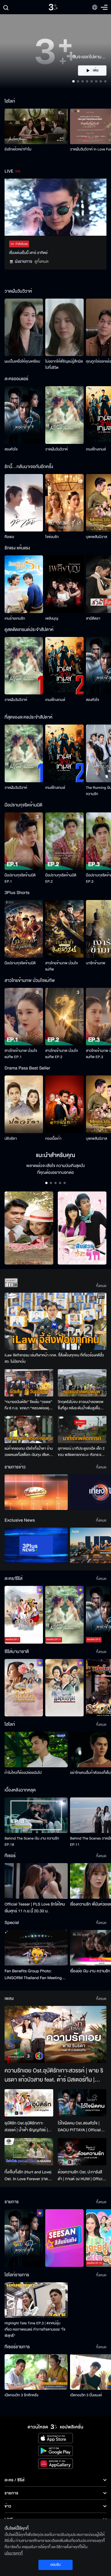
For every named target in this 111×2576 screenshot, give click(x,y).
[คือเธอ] (24, 503)
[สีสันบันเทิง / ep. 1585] (64, 2238)
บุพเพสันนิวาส (96, 537)
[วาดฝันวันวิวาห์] (64, 415)
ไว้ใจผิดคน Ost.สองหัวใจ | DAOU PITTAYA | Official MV (79, 2127)
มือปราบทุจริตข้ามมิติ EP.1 (20, 878)
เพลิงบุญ (52, 618)
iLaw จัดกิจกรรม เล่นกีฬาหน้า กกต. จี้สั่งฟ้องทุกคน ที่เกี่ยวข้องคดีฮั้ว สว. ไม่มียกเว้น (54, 1358)
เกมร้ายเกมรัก (15, 618)
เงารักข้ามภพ (96, 963)
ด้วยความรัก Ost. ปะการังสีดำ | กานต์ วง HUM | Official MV (82, 2176)
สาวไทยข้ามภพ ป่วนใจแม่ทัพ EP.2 (62, 1054)
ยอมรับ (55, 2565)
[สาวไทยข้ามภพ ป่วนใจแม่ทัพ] (64, 929)
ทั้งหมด (101, 1286)
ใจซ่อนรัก (52, 537)
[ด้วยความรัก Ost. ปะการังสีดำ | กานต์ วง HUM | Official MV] (82, 2152)
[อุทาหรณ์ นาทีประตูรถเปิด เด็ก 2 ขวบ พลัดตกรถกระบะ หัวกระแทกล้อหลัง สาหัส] (82, 1429)
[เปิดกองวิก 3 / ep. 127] (24, 2238)
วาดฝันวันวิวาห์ (56, 449)
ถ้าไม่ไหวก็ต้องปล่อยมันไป (23, 1773)
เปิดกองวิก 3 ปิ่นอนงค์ (86, 2395)
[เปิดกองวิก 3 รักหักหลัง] (36, 2372)
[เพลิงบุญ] (64, 584)
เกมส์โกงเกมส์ (96, 449)
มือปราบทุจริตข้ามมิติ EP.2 (61, 878)
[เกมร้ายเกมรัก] (24, 584)
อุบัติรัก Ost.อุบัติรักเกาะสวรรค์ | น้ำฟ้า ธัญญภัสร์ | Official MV (26, 2127)
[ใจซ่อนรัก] (64, 503)
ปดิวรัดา (11, 1139)
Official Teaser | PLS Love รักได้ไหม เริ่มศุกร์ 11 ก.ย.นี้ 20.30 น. (35, 1908)
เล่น (96, 71)
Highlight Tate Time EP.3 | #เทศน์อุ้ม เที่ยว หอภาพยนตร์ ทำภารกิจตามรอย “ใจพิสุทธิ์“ (35, 2329)
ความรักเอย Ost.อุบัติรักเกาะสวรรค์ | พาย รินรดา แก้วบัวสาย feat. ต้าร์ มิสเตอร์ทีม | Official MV (54, 2076)
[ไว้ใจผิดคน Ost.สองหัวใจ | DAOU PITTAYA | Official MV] (82, 2103)
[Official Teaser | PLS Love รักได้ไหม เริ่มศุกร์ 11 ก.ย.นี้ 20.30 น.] (36, 1881)
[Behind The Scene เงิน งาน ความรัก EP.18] (36, 1815)
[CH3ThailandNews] (36, 1545)
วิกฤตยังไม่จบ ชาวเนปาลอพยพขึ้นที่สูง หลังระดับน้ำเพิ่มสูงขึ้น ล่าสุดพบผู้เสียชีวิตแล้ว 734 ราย (81, 1405)
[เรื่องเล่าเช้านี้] (36, 1492)
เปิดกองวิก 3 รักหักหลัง (21, 2395)
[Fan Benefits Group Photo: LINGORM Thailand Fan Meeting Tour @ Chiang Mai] (36, 1948)
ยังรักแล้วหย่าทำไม (18, 149)
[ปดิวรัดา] (24, 1104)
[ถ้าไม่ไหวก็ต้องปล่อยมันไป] (36, 1750)
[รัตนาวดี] (29, 1228)
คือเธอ (9, 537)
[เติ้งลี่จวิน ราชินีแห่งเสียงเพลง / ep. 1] (24, 1688)
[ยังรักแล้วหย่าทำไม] (36, 126)
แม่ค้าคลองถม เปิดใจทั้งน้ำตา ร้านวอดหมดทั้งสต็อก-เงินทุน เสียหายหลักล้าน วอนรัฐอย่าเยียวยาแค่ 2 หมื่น (29, 1452)
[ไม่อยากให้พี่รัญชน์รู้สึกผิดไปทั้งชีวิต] (64, 327)
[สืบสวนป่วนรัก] (82, 1228)
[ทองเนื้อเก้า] (64, 1104)
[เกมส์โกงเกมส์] (64, 666)
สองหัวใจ (11, 449)
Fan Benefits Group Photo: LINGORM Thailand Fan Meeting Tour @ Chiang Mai (33, 1975)
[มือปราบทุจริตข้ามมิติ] (24, 929)
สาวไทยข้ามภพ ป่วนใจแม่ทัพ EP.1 (21, 1054)
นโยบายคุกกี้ (14, 2553)
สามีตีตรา (93, 618)
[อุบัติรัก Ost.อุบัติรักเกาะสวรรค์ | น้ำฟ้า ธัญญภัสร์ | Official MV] (29, 2103)
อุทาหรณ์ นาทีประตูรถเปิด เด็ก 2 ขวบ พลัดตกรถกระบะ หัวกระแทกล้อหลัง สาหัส (82, 1452)
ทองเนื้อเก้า (53, 1139)
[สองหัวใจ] (24, 415)
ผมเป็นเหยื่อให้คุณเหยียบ (22, 361)
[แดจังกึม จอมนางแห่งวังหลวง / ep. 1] (64, 1688)
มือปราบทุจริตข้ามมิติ (20, 963)
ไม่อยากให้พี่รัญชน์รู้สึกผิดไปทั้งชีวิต (64, 365)
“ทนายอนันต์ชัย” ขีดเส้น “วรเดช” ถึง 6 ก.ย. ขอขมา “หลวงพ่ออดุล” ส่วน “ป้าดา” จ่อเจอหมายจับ (29, 1405)
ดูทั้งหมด (42, 261)
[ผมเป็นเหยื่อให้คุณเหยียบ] (24, 327)
